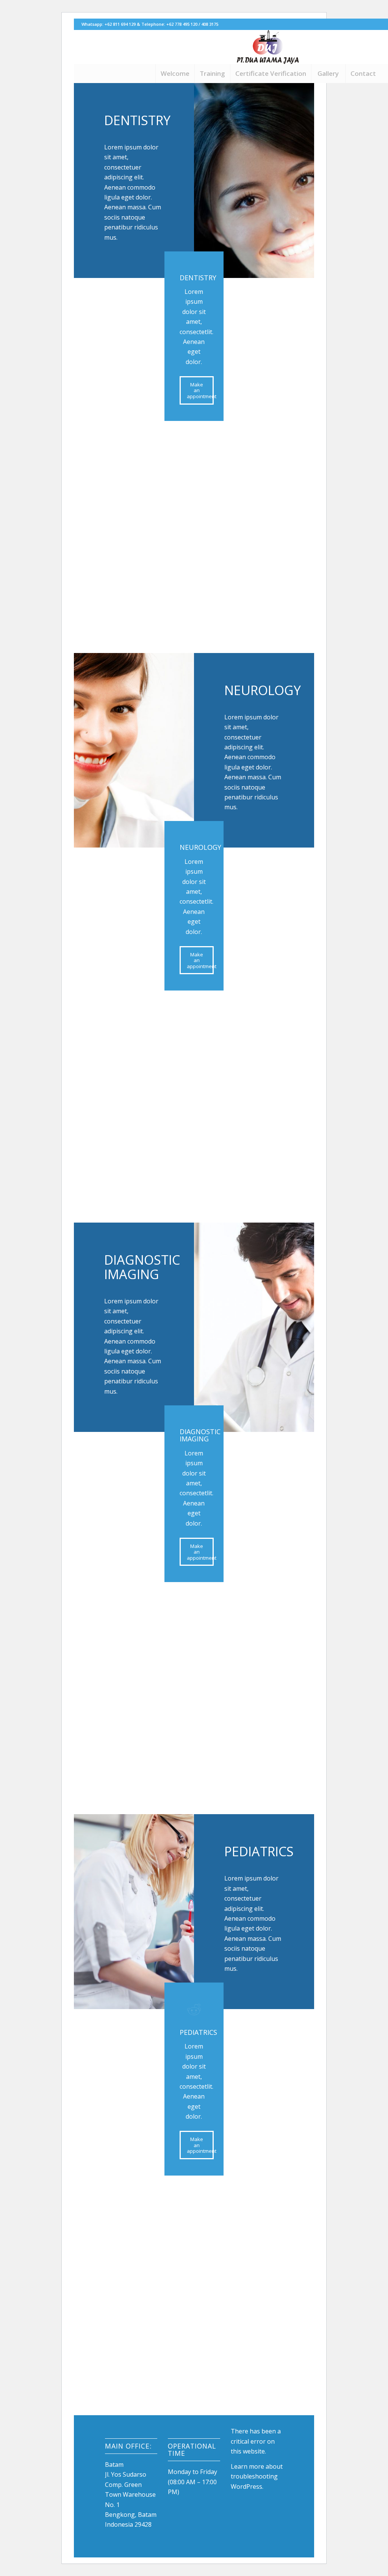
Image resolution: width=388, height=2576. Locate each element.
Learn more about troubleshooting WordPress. (257, 2476)
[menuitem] (175, 74)
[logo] (268, 47)
